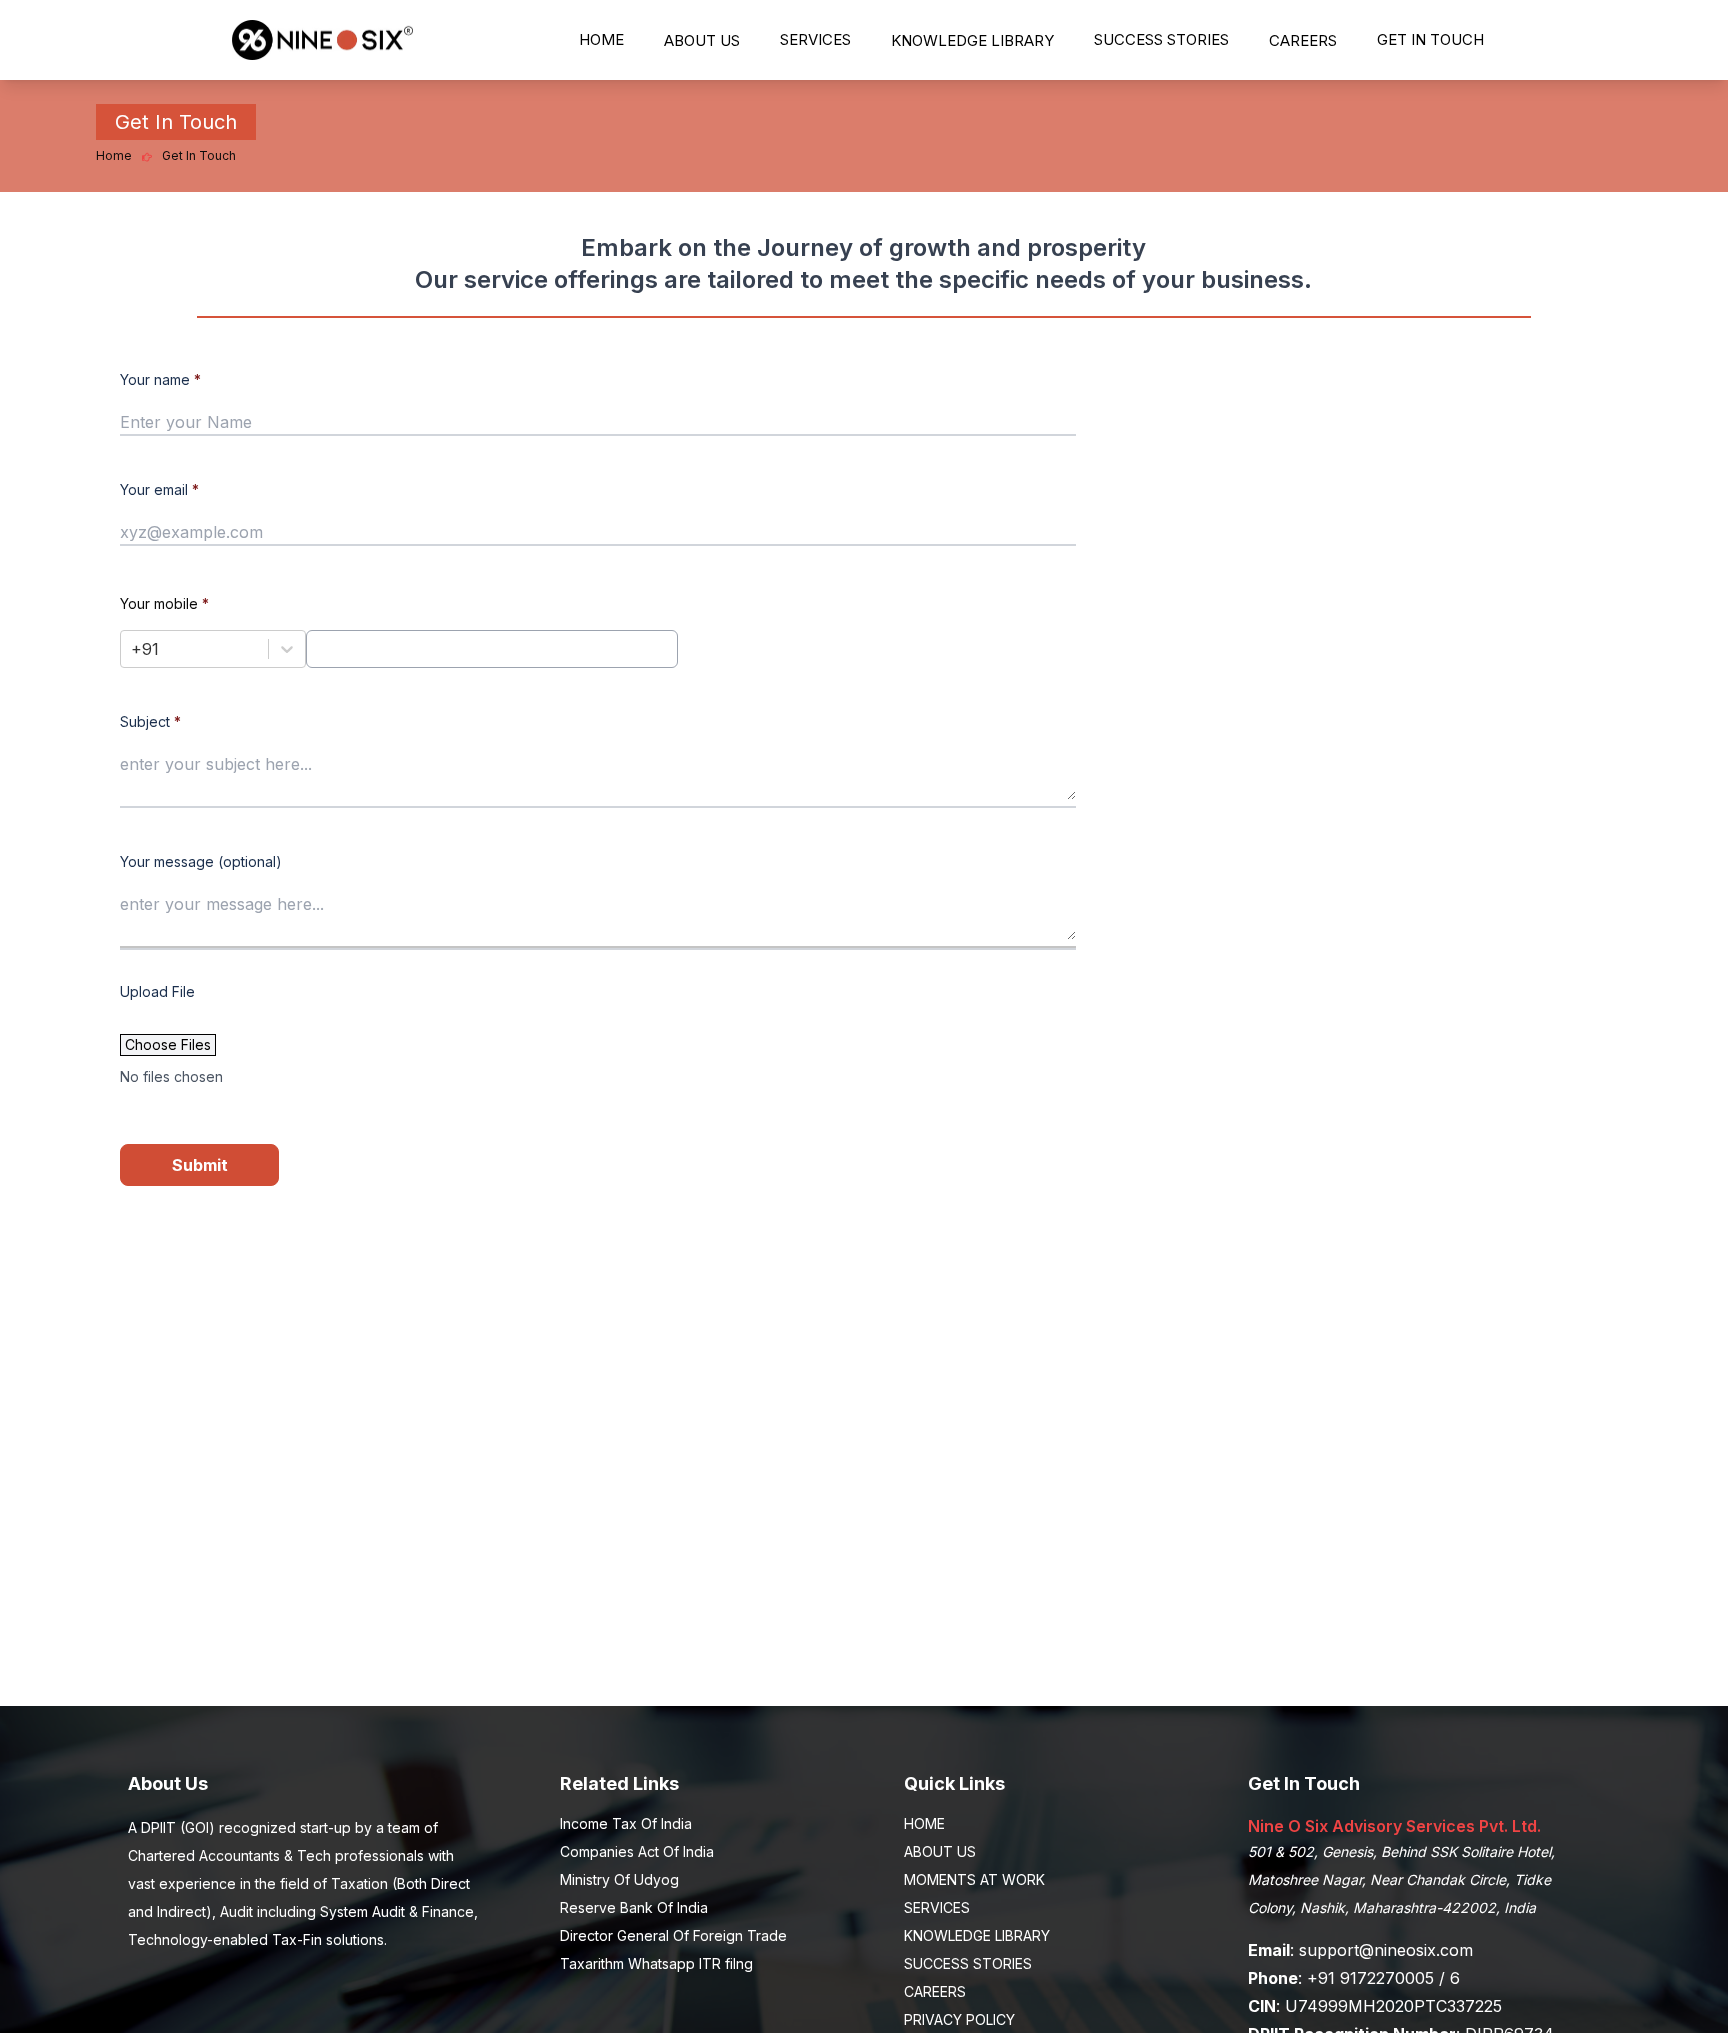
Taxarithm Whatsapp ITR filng (656, 1963)
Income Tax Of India (626, 1823)
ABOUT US (702, 40)
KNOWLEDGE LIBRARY (972, 40)
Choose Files (168, 1044)
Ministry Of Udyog (619, 1879)
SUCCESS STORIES (1161, 39)
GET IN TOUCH (1430, 39)
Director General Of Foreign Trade (673, 1935)
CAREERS (1303, 40)
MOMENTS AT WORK (974, 1879)
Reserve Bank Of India (634, 1907)
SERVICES (815, 39)
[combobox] (133, 649)
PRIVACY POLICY (959, 2019)
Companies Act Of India (637, 1851)
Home (114, 155)
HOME (601, 39)
